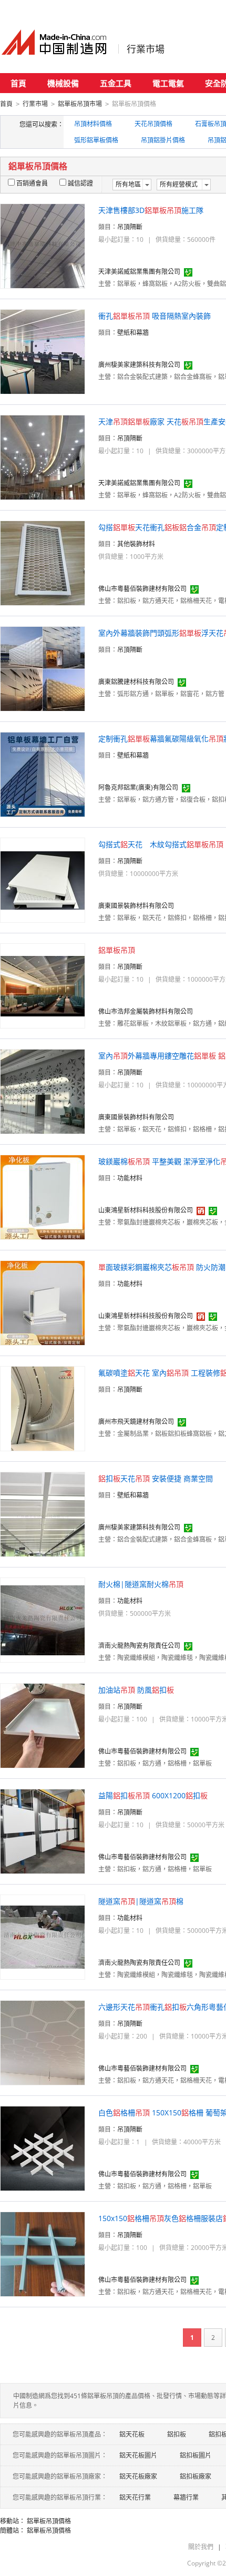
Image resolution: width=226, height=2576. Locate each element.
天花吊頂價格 (153, 124)
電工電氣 (168, 83)
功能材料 (130, 1178)
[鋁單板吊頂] (43, 985)
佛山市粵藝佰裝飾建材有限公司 (142, 589)
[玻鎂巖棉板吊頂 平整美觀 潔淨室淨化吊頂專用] (43, 1197)
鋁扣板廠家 (196, 2476)
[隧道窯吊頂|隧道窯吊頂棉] (43, 1936)
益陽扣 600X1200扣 (153, 1795)
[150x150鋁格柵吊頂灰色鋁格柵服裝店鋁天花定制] (43, 2253)
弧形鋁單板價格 (96, 140)
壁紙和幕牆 (133, 333)
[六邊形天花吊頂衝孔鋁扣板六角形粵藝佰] (43, 2042)
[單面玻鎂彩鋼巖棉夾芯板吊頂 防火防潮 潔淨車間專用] (43, 1302)
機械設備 (63, 83)
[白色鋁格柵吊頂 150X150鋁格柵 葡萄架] (43, 2148)
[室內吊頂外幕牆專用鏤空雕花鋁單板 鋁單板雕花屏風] (43, 1091)
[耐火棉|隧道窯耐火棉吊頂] (43, 1619)
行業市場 (146, 49)
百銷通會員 (32, 183)
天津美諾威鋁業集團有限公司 (139, 272)
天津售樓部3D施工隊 (151, 210)
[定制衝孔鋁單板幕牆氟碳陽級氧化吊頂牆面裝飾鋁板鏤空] (43, 774)
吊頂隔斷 (130, 227)
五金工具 (116, 83)
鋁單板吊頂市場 (80, 104)
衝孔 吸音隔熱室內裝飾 (155, 316)
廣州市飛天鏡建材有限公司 (136, 1422)
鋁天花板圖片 (138, 2455)
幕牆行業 (186, 2497)
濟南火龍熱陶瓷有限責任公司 (139, 1646)
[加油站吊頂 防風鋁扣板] (43, 1725)
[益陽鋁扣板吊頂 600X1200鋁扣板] (43, 1831)
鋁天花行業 (135, 2497)
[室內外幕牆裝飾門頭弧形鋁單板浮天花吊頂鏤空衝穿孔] (43, 668)
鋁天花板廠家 (138, 2476)
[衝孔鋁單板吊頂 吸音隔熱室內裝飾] (43, 351)
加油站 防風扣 (136, 1690)
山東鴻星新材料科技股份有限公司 (146, 1210)
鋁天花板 (132, 2434)
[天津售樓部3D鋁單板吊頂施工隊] (43, 245)
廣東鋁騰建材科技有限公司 (136, 682)
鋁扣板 (177, 2434)
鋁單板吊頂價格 (49, 2521)
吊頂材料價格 (93, 124)
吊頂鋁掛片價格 (163, 140)
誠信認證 (80, 183)
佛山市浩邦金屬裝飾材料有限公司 (146, 1011)
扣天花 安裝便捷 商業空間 (156, 1478)
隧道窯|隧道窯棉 (141, 1901)
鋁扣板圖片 (196, 2455)
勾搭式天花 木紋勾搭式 (161, 844)
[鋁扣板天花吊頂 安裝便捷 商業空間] (43, 1514)
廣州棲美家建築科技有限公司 (139, 365)
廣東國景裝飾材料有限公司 (136, 906)
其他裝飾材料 (136, 544)
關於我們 (201, 2547)
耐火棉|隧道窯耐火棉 (141, 1584)
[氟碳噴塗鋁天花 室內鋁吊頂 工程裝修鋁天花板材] (43, 1408)
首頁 (18, 83)
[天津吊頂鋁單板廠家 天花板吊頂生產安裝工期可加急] (43, 457)
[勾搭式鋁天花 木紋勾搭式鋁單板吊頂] (43, 879)
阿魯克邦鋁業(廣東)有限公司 (138, 787)
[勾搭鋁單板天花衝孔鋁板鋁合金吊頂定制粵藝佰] (43, 562)
